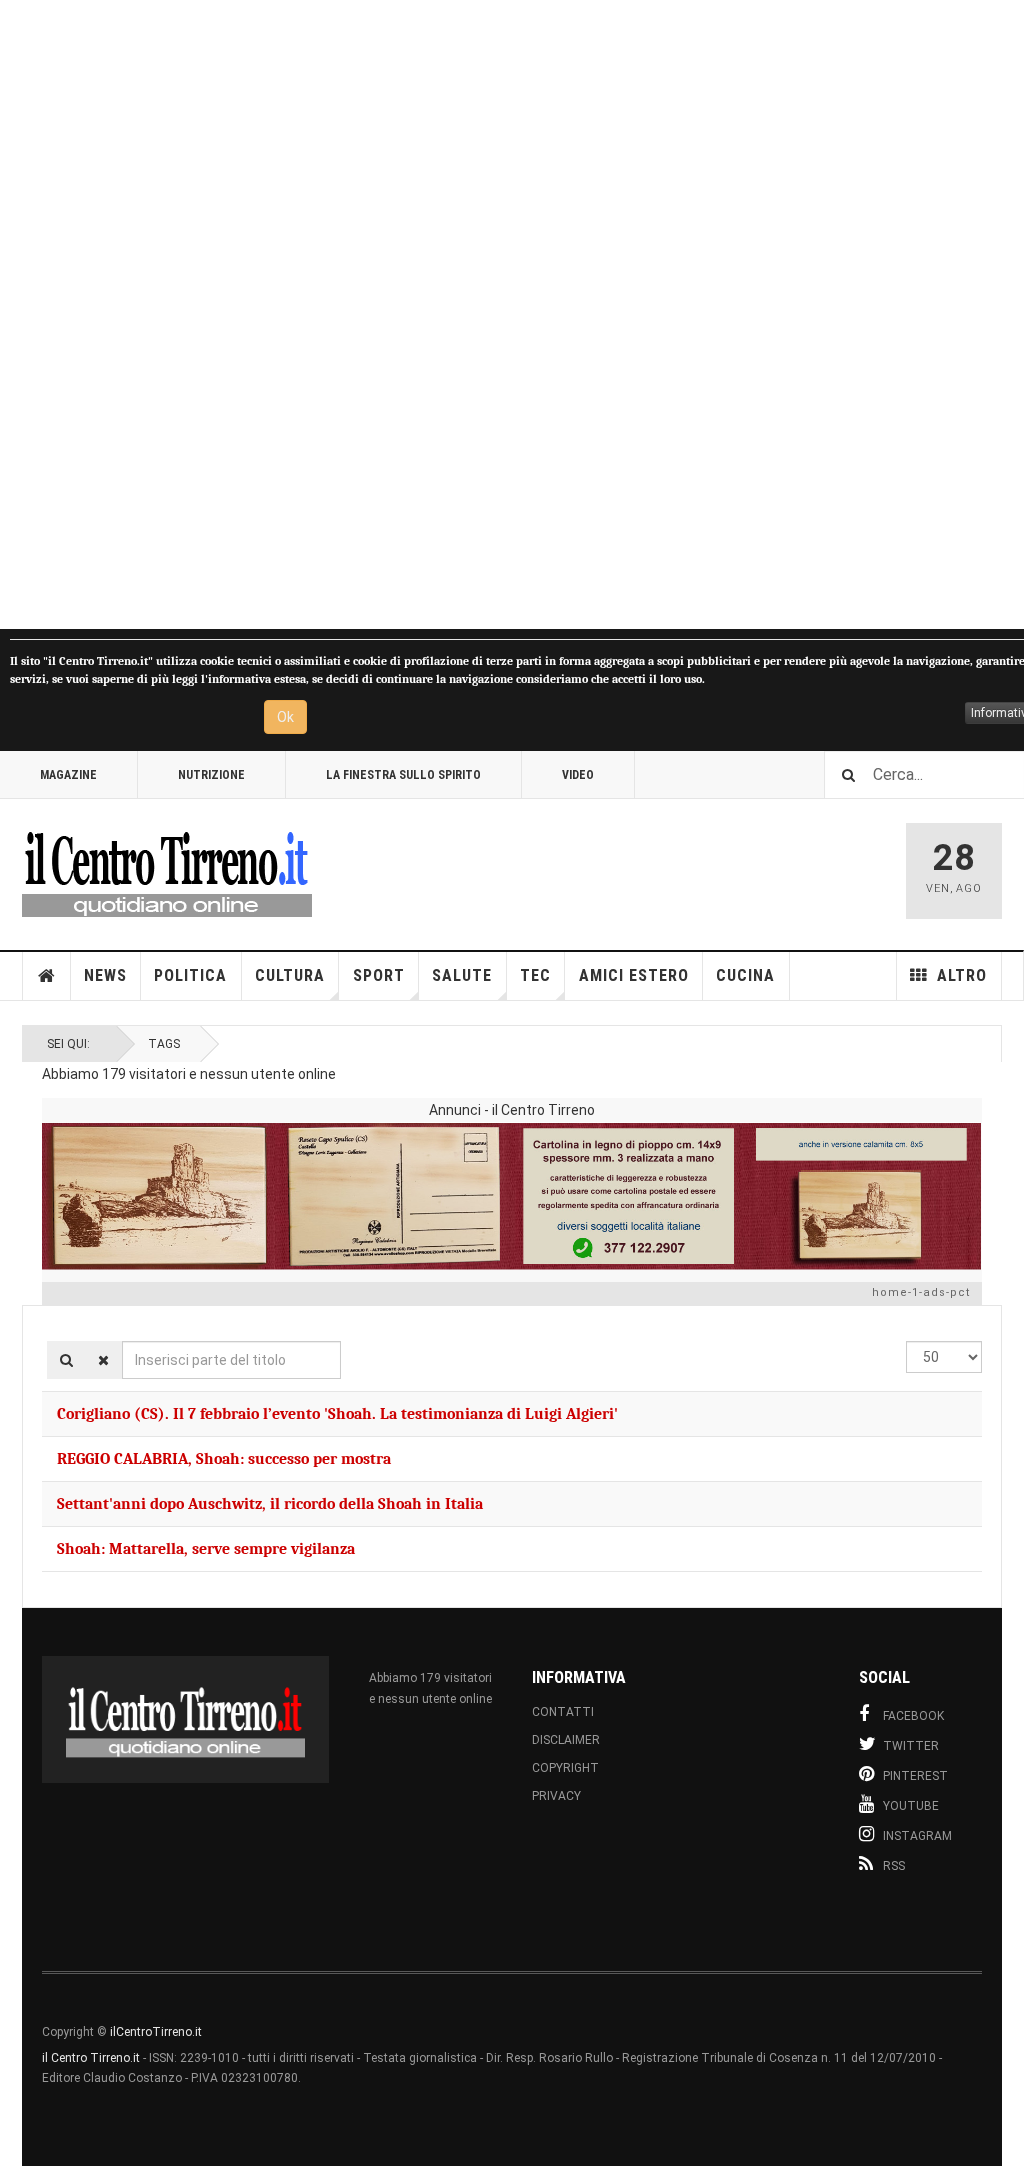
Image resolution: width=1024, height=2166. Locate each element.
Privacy (556, 1796)
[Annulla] (103, 1360)
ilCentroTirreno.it (156, 2032)
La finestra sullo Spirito (403, 775)
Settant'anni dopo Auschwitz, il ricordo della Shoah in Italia (270, 1504)
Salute (462, 975)
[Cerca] (66, 1360)
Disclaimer (566, 1740)
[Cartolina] (512, 1196)
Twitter (911, 1746)
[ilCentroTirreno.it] (167, 871)
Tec (535, 975)
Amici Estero (634, 975)
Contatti (563, 1712)
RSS (894, 1866)
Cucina (745, 975)
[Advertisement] (512, 314)
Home (47, 976)
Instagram (917, 1836)
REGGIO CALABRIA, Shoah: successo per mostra (224, 1459)
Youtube (911, 1806)
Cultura (290, 975)
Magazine (68, 775)
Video (578, 775)
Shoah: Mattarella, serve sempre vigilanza (206, 1549)
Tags (164, 1044)
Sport (379, 975)
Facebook (913, 1716)
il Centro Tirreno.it (91, 2058)
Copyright (565, 1768)
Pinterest (915, 1776)
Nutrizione (211, 775)
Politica (190, 975)
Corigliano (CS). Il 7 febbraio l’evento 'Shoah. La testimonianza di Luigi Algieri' (337, 1414)
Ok (285, 717)
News (105, 975)
